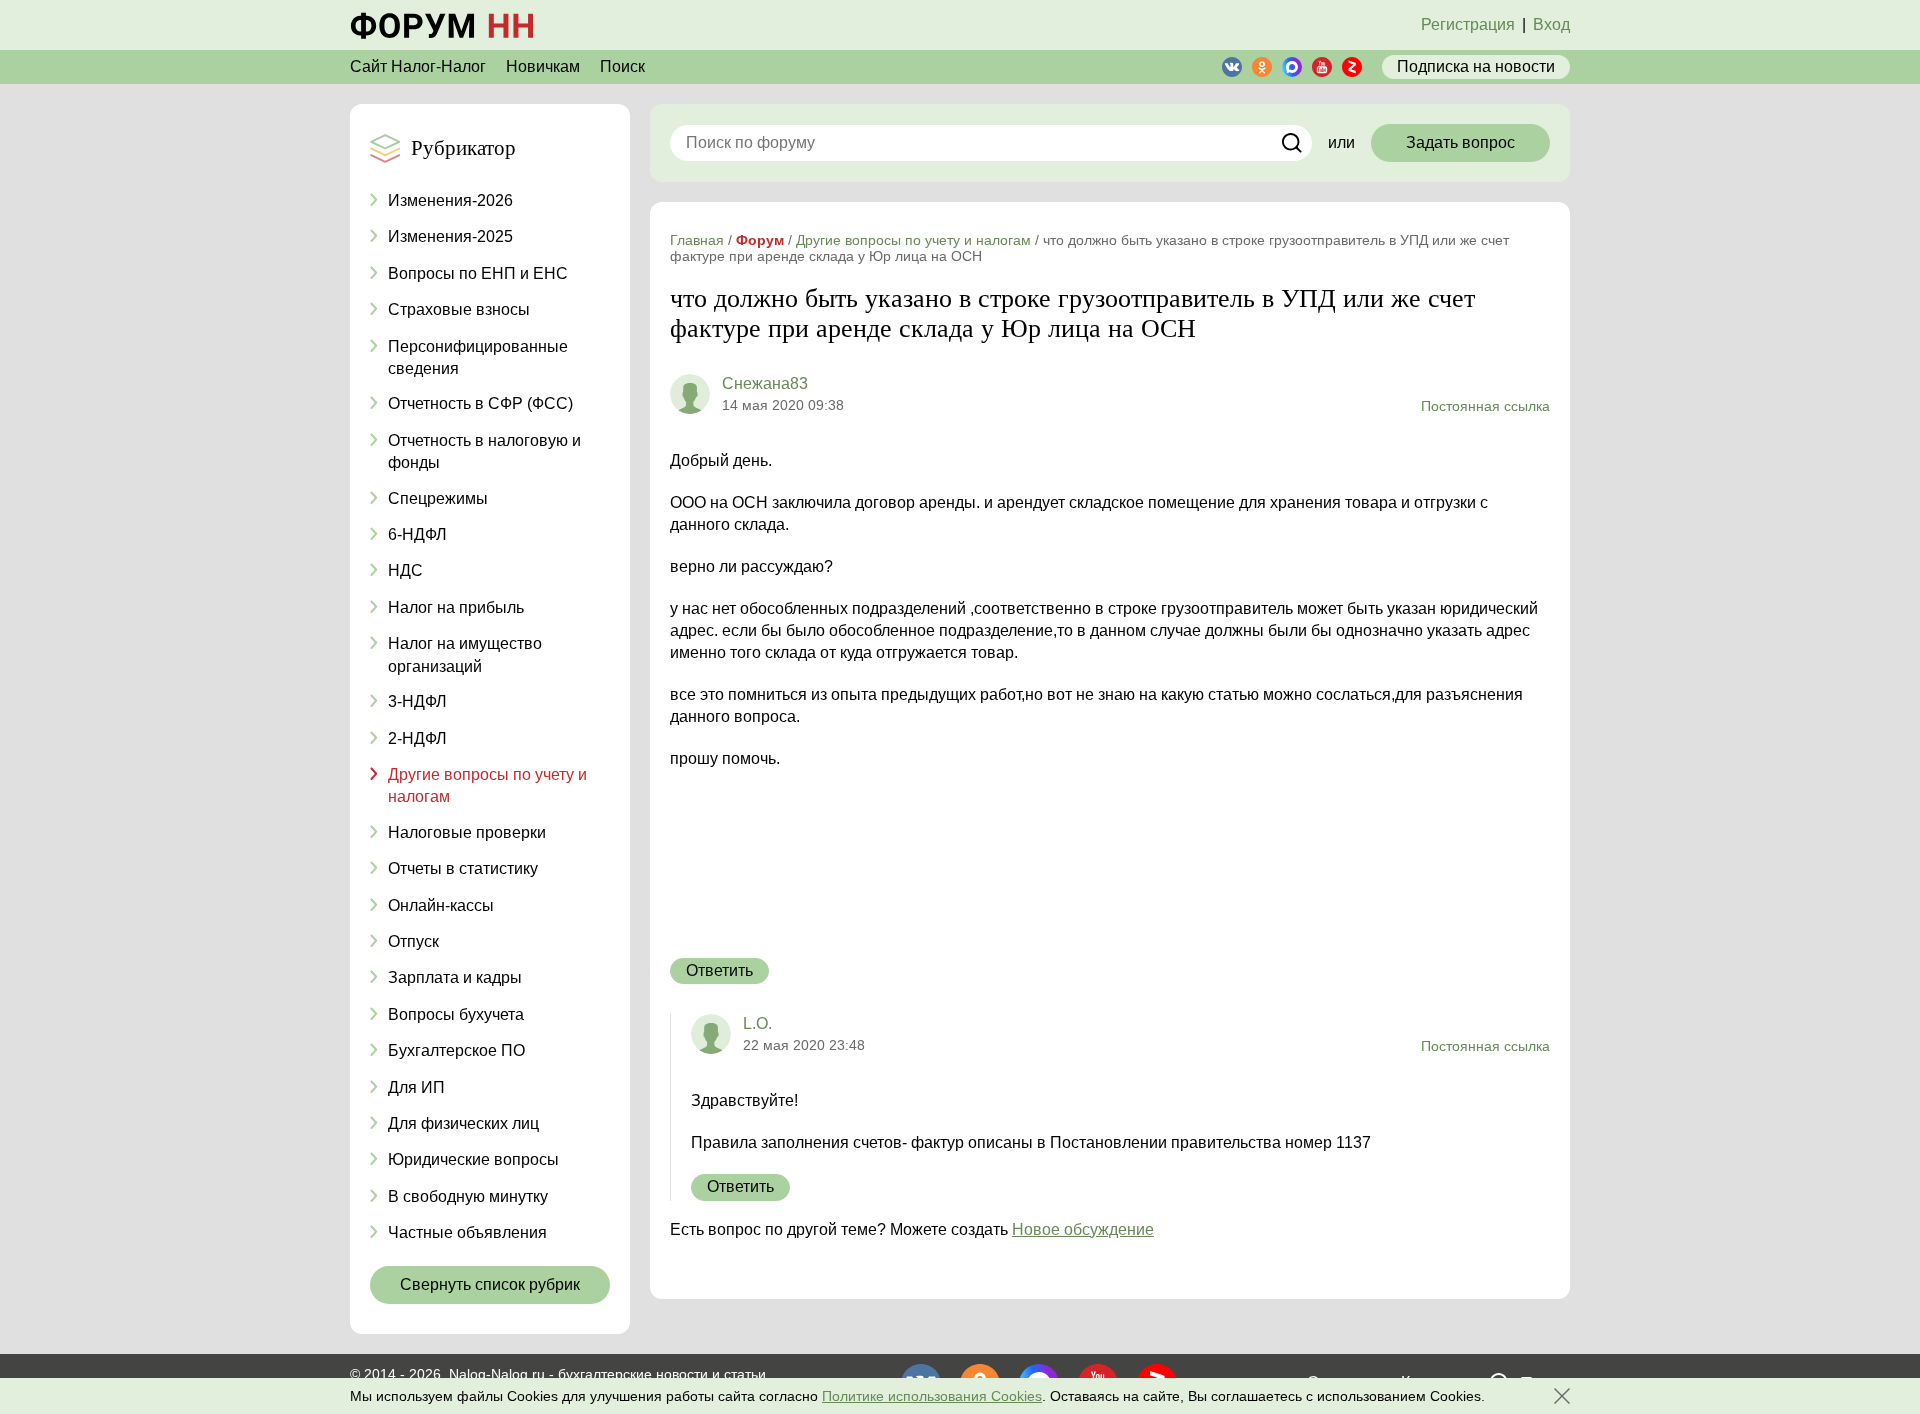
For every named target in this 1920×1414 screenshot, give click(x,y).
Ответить (719, 970)
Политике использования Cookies (932, 1396)
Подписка (1476, 66)
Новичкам (543, 66)
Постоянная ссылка (1485, 406)
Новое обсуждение (1083, 1229)
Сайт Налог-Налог (418, 66)
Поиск (622, 66)
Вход (1551, 24)
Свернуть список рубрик (490, 1284)
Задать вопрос (1460, 142)
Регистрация (1468, 24)
